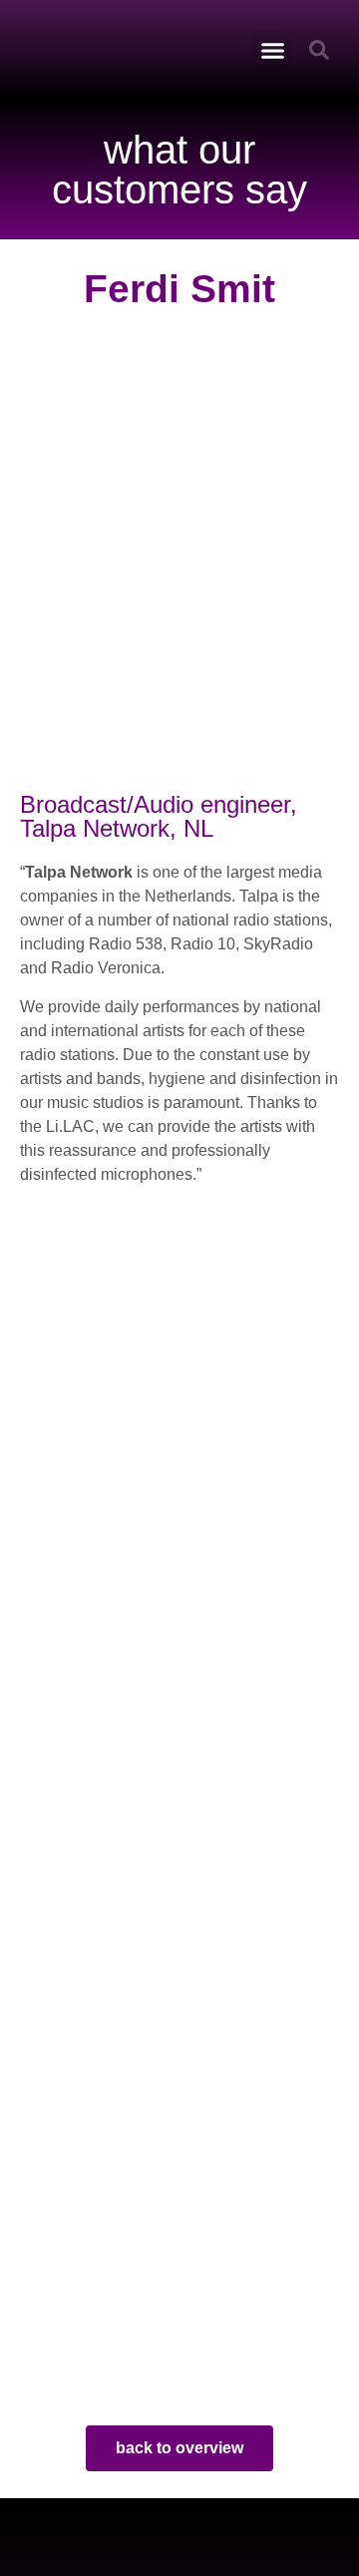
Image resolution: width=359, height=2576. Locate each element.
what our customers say (179, 170)
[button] (273, 50)
